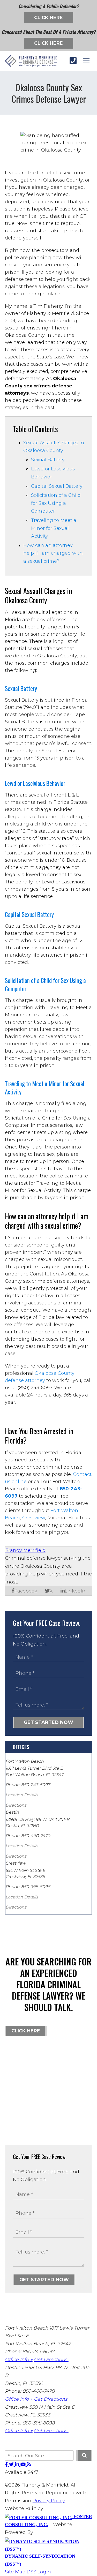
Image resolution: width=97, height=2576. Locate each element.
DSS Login (39, 2572)
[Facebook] (7, 2465)
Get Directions (51, 2360)
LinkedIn (75, 1591)
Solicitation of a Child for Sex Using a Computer (56, 503)
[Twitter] (12, 2465)
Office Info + (19, 2360)
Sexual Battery (48, 460)
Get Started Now (48, 1722)
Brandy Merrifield (25, 1550)
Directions (16, 1805)
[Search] (84, 2455)
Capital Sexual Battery (57, 486)
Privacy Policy (49, 2501)
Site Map (15, 2572)
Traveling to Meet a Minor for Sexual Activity (54, 528)
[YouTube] (24, 2465)
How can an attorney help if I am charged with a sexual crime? (53, 553)
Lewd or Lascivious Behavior (35, 783)
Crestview (34, 1518)
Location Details (22, 1795)
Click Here (48, 18)
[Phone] (73, 61)
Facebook (26, 1591)
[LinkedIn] (18, 2465)
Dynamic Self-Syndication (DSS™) (40, 2560)
